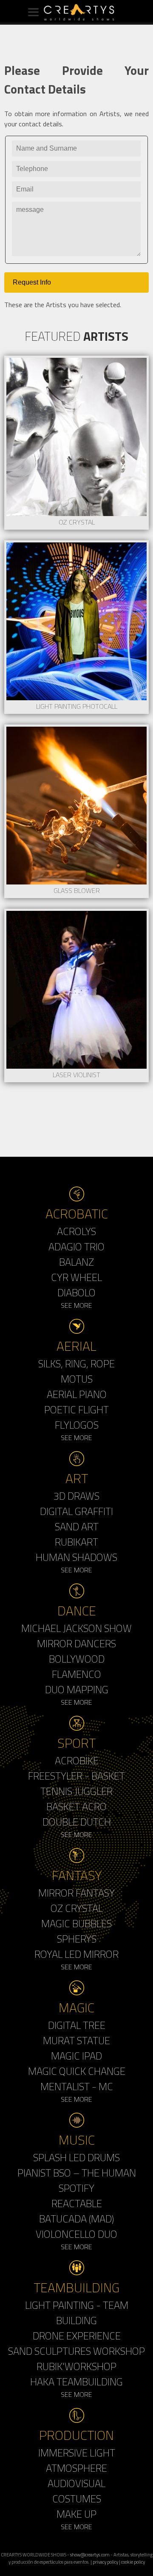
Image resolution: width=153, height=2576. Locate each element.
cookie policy (133, 2562)
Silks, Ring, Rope (76, 1364)
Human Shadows (76, 1557)
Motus (77, 1379)
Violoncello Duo (76, 2234)
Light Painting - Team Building (77, 2313)
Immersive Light (77, 2453)
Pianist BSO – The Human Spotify (77, 2180)
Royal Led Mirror (76, 1954)
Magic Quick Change (77, 2071)
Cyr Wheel (76, 1277)
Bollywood (77, 1659)
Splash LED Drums (76, 2157)
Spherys (77, 1939)
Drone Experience (77, 2336)
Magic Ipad (76, 2056)
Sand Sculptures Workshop (76, 2351)
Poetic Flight (76, 1409)
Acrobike (77, 1760)
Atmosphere (76, 2468)
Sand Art (77, 1526)
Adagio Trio (76, 1247)
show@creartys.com (90, 2555)
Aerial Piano (77, 1394)
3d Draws (76, 1496)
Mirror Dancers (76, 1643)
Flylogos (77, 1425)
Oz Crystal (77, 1908)
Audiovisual (76, 2483)
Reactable (77, 2203)
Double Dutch (77, 1822)
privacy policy (105, 2562)
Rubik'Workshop (76, 2366)
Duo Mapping (77, 1689)
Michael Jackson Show (76, 1628)
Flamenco (76, 1674)
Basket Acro (76, 1806)
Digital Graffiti (76, 1511)
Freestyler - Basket (76, 1776)
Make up (76, 2514)
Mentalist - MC (77, 2086)
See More (76, 1305)
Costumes (77, 2499)
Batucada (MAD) (76, 2219)
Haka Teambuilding (76, 2382)
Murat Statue (76, 2040)
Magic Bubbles (76, 1923)
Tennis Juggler (76, 1791)
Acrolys (76, 1231)
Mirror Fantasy (76, 1893)
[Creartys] (76, 12)
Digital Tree (77, 2025)
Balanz (76, 1262)
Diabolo (76, 1292)
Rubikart (76, 1542)
